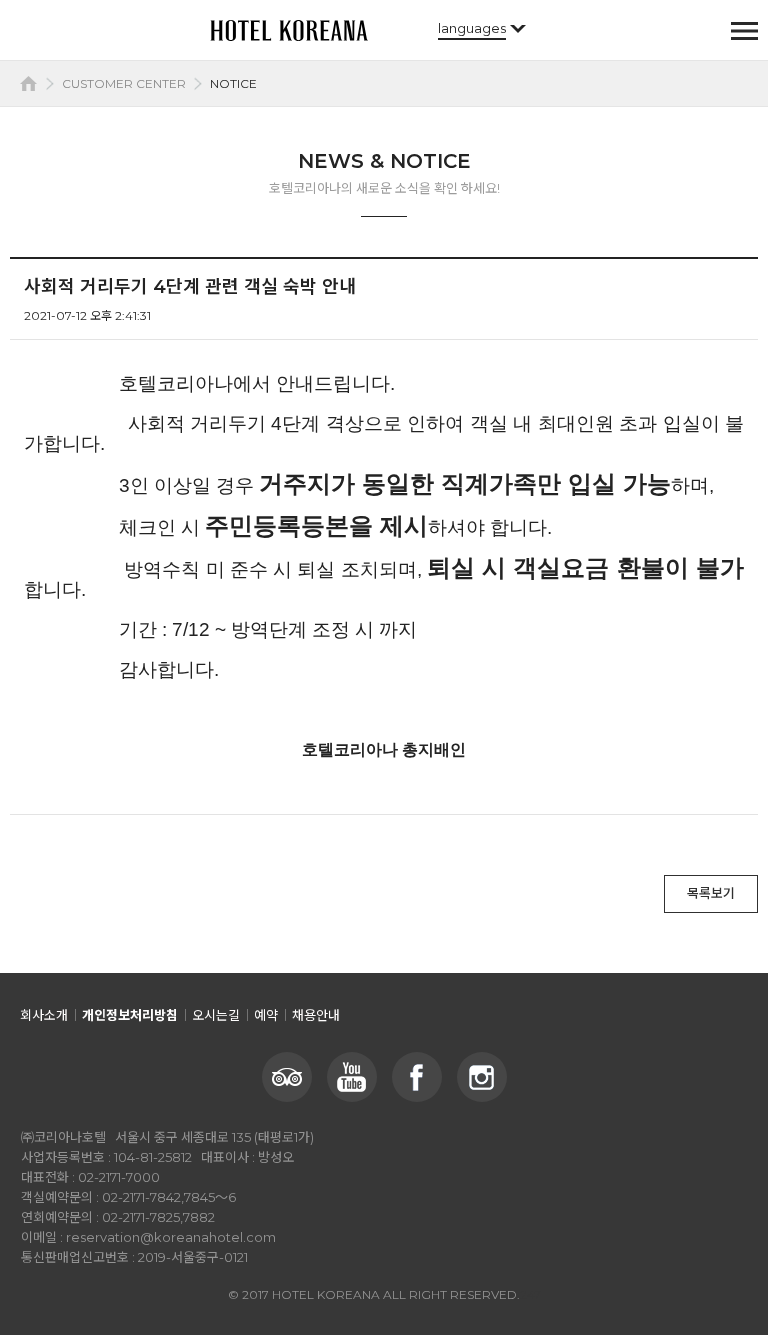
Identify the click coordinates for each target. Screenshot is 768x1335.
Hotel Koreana (289, 30)
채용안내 (316, 1015)
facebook (417, 1077)
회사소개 (44, 1015)
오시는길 (216, 1015)
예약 (266, 1015)
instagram (482, 1077)
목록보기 (711, 893)
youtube (352, 1077)
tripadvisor (287, 1077)
